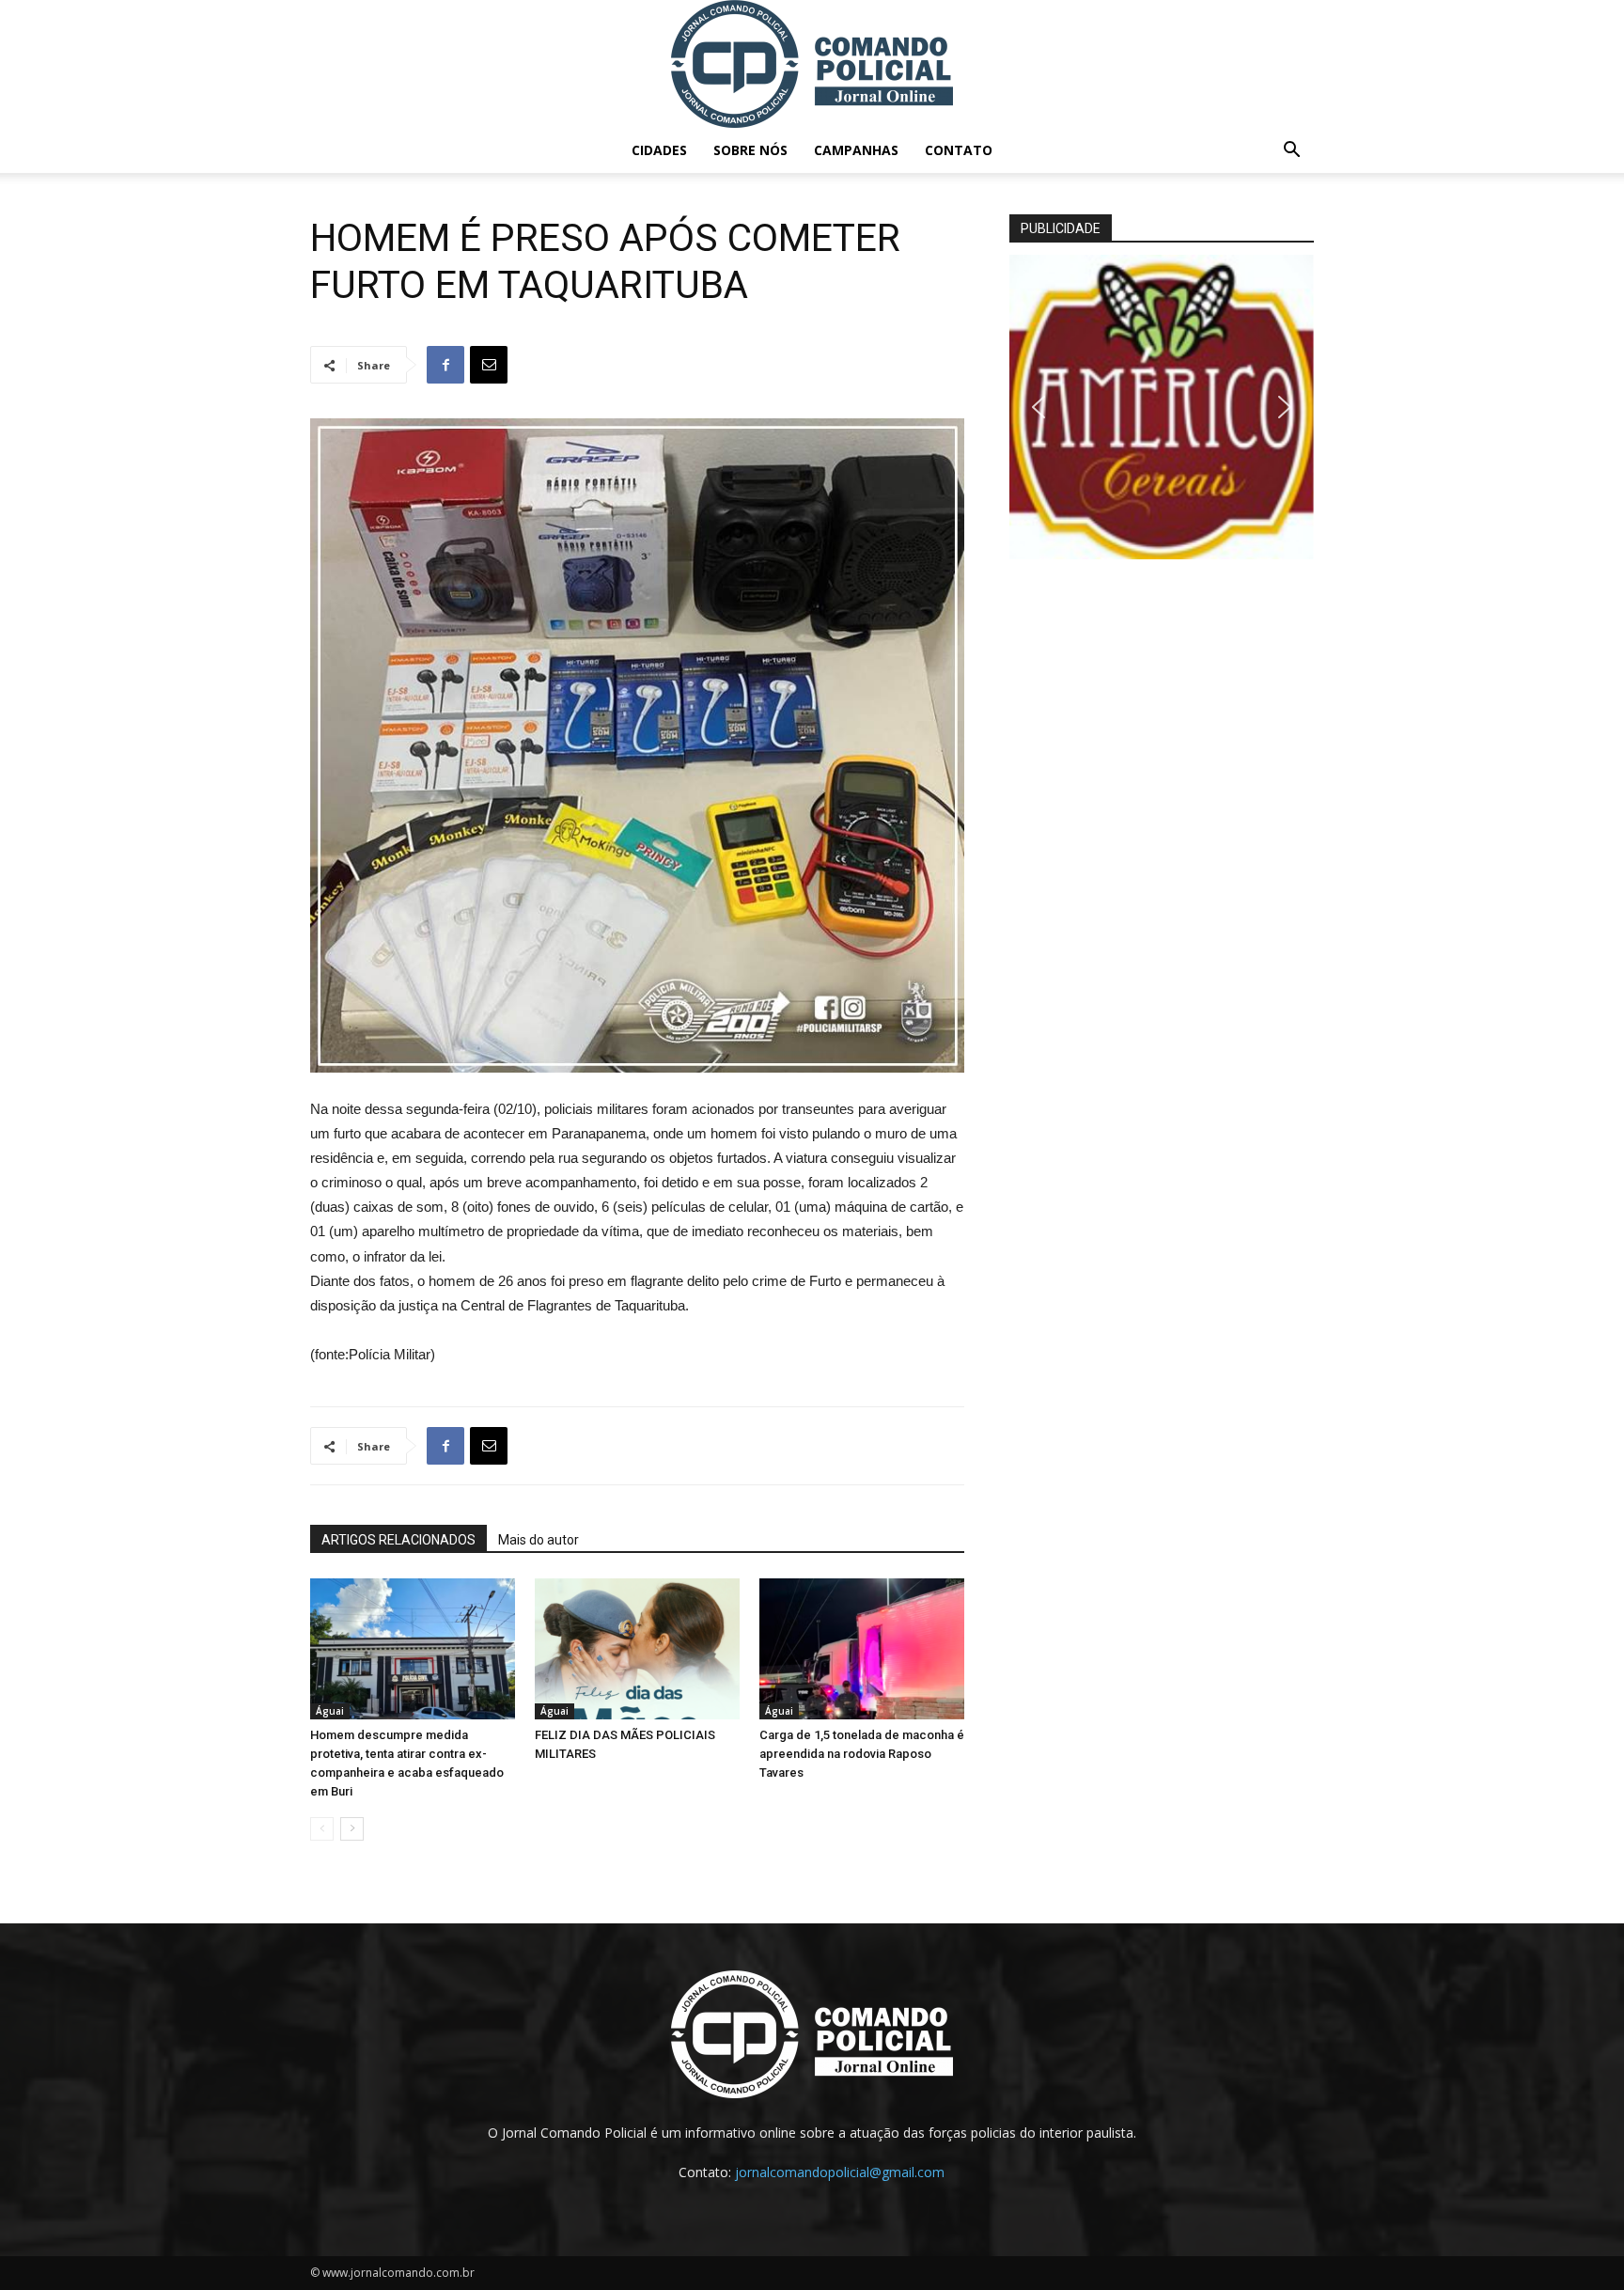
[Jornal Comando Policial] (812, 64)
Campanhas (856, 150)
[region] (1162, 407)
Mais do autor (539, 1540)
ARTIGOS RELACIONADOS (398, 1540)
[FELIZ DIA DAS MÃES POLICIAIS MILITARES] (637, 1649)
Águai (330, 1711)
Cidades (659, 150)
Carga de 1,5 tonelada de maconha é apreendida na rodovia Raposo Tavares (862, 1754)
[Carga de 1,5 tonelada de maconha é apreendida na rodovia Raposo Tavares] (862, 1649)
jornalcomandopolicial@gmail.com (840, 2172)
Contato (959, 150)
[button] (1291, 152)
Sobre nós (750, 150)
